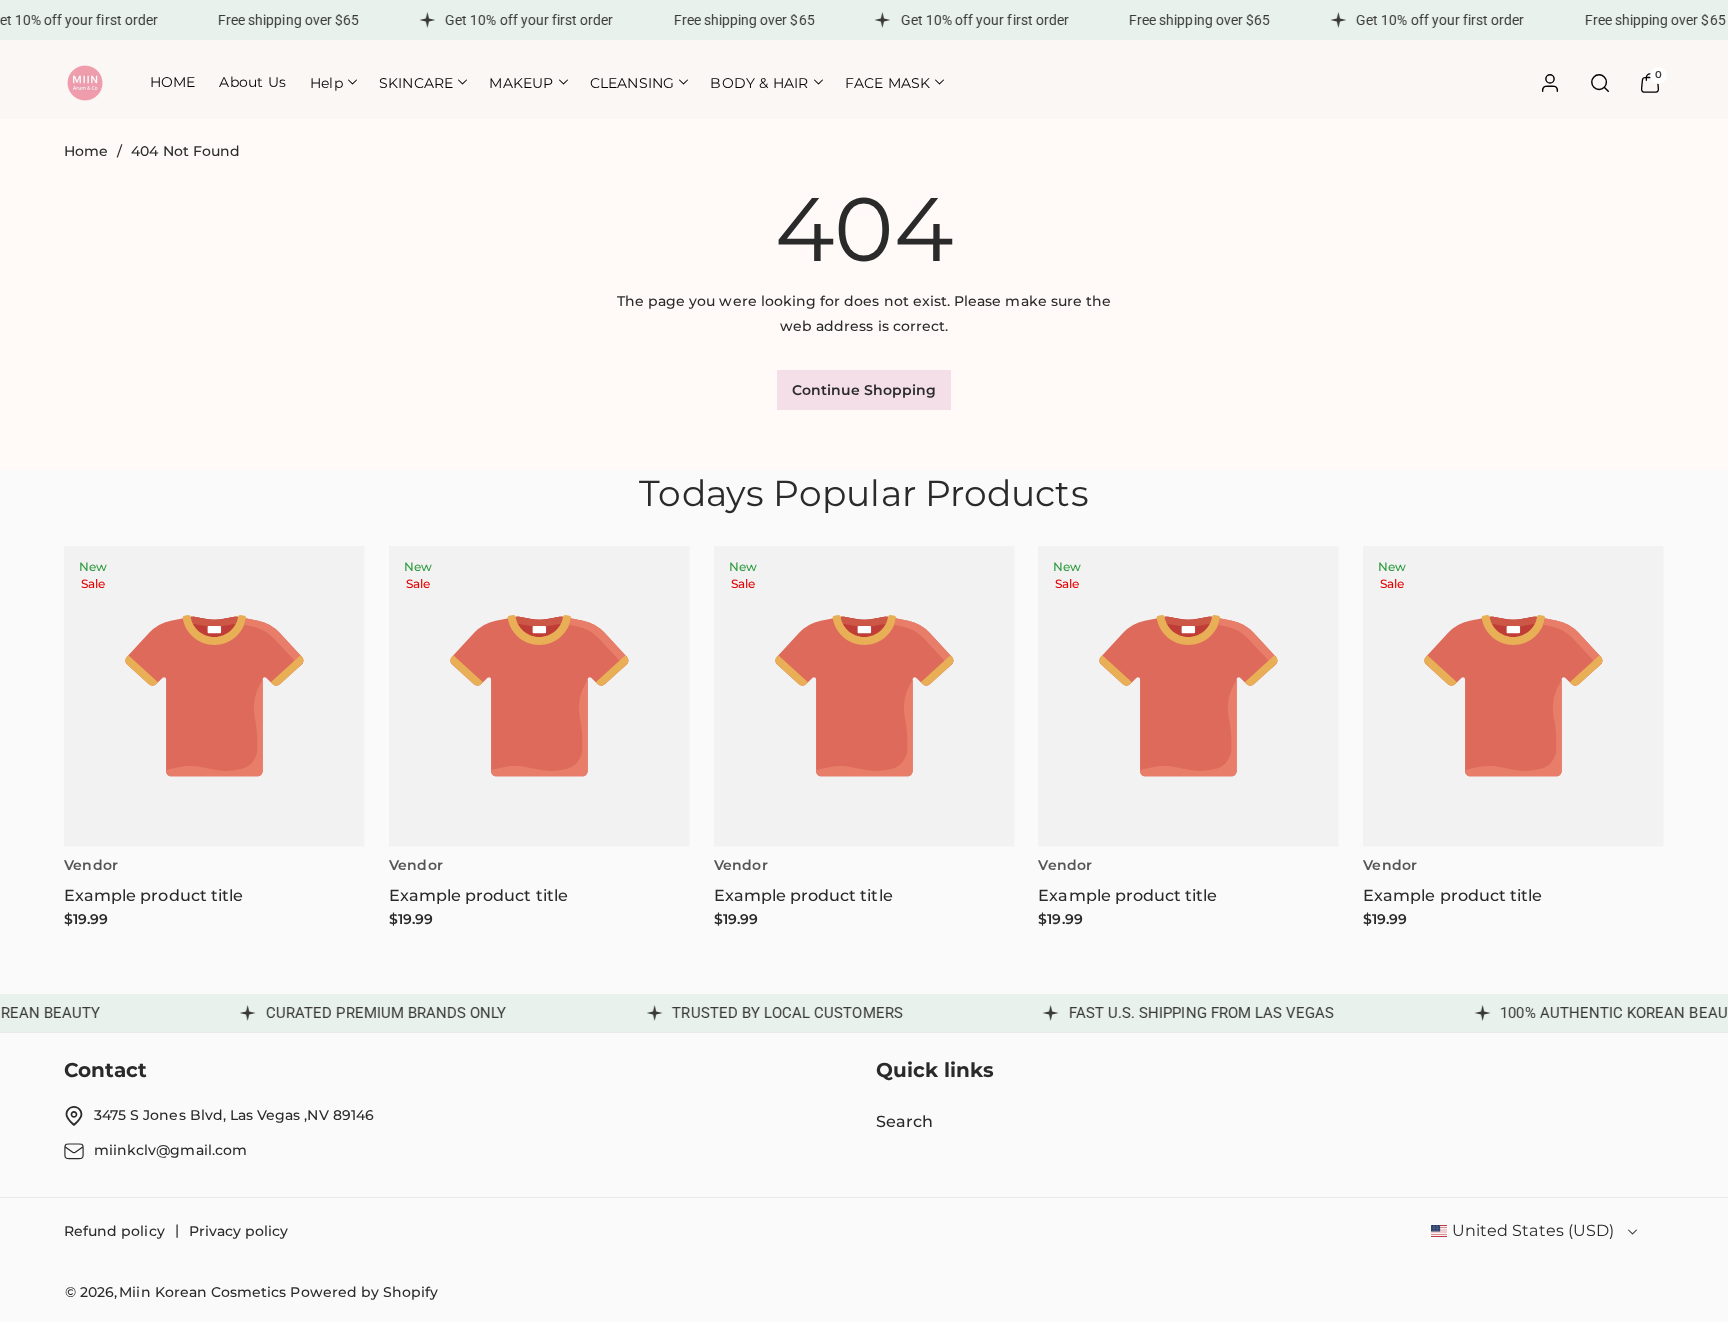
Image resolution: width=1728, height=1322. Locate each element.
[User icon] (1550, 83)
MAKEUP (521, 83)
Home (86, 151)
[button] (332, 82)
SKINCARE (416, 83)
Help (326, 83)
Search (904, 1121)
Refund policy (114, 1231)
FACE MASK (888, 83)
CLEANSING (632, 83)
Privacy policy (239, 1231)
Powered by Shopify (364, 1292)
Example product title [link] (153, 895)
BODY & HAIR (759, 83)
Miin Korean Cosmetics (202, 1292)
